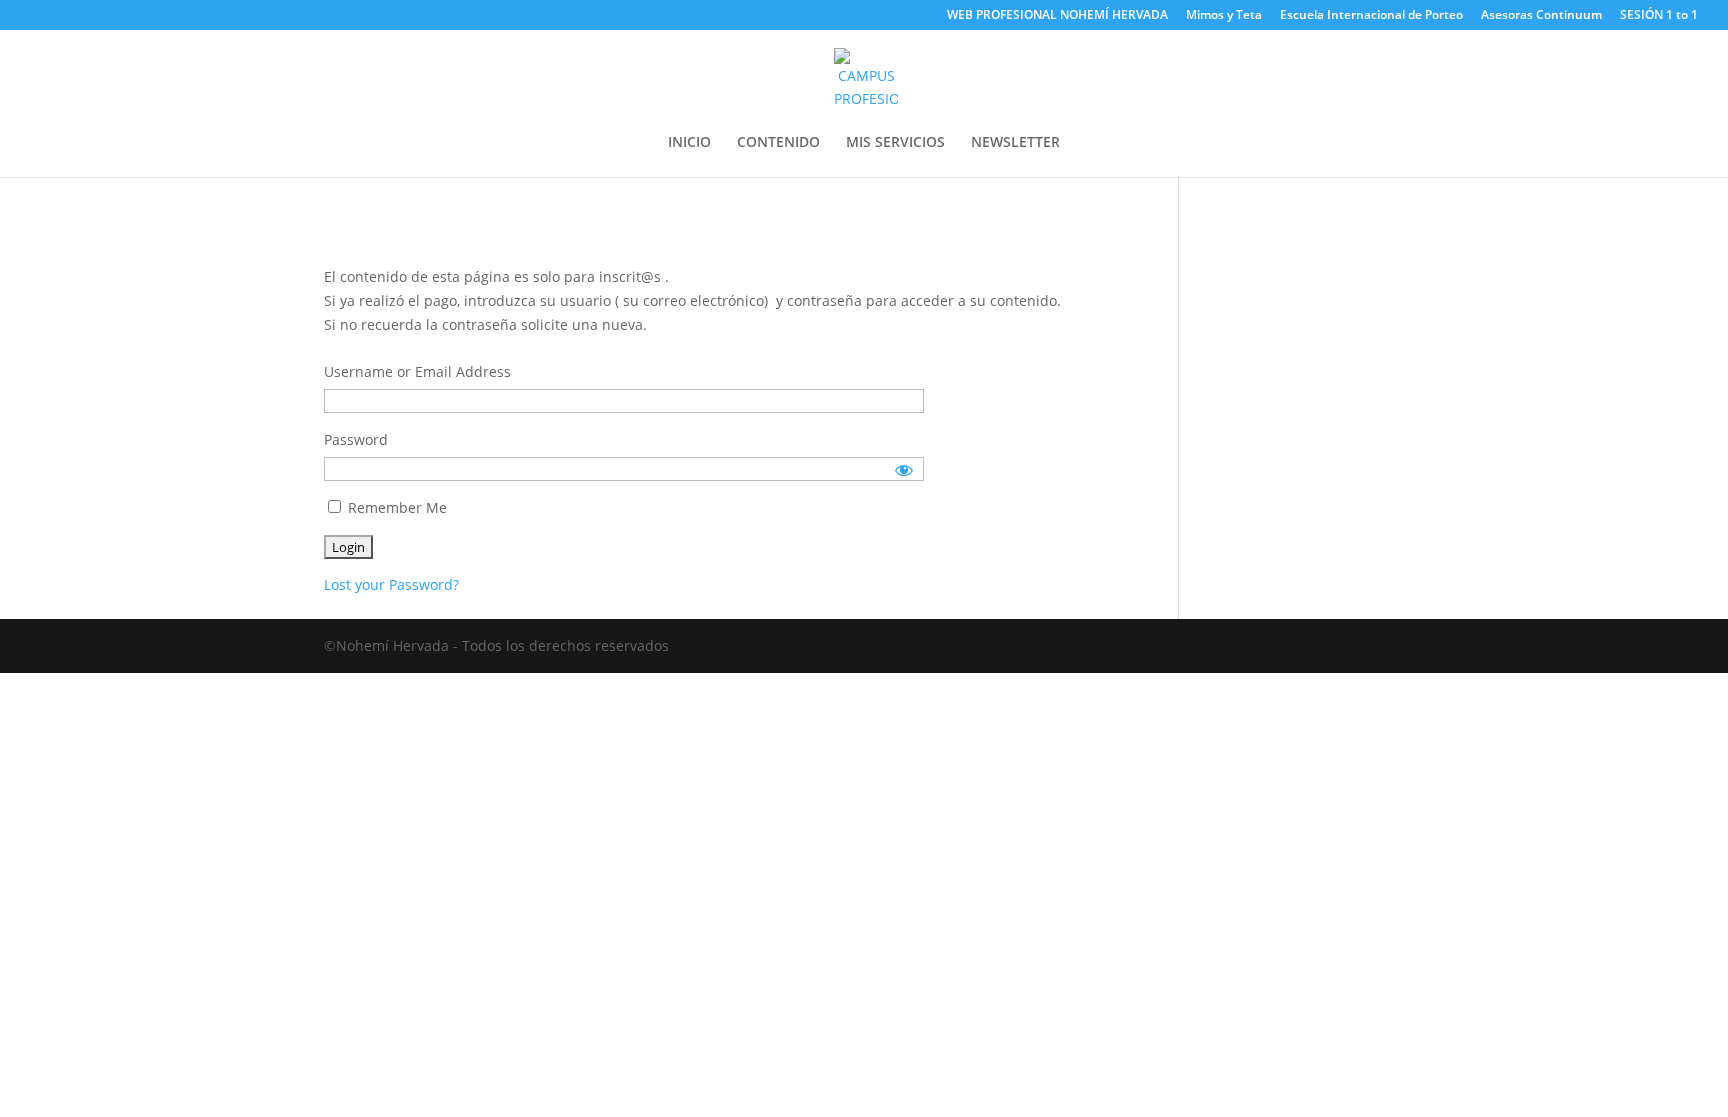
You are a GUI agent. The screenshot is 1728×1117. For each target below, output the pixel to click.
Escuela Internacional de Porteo (1371, 16)
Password (356, 439)
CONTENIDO (778, 143)
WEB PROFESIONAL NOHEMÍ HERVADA (1057, 16)
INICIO (689, 143)
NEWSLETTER (1015, 143)
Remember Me (395, 507)
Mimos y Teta (1224, 16)
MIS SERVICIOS (895, 143)
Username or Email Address (417, 371)
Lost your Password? (391, 584)
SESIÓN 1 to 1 (1659, 16)
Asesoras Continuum (1541, 16)
